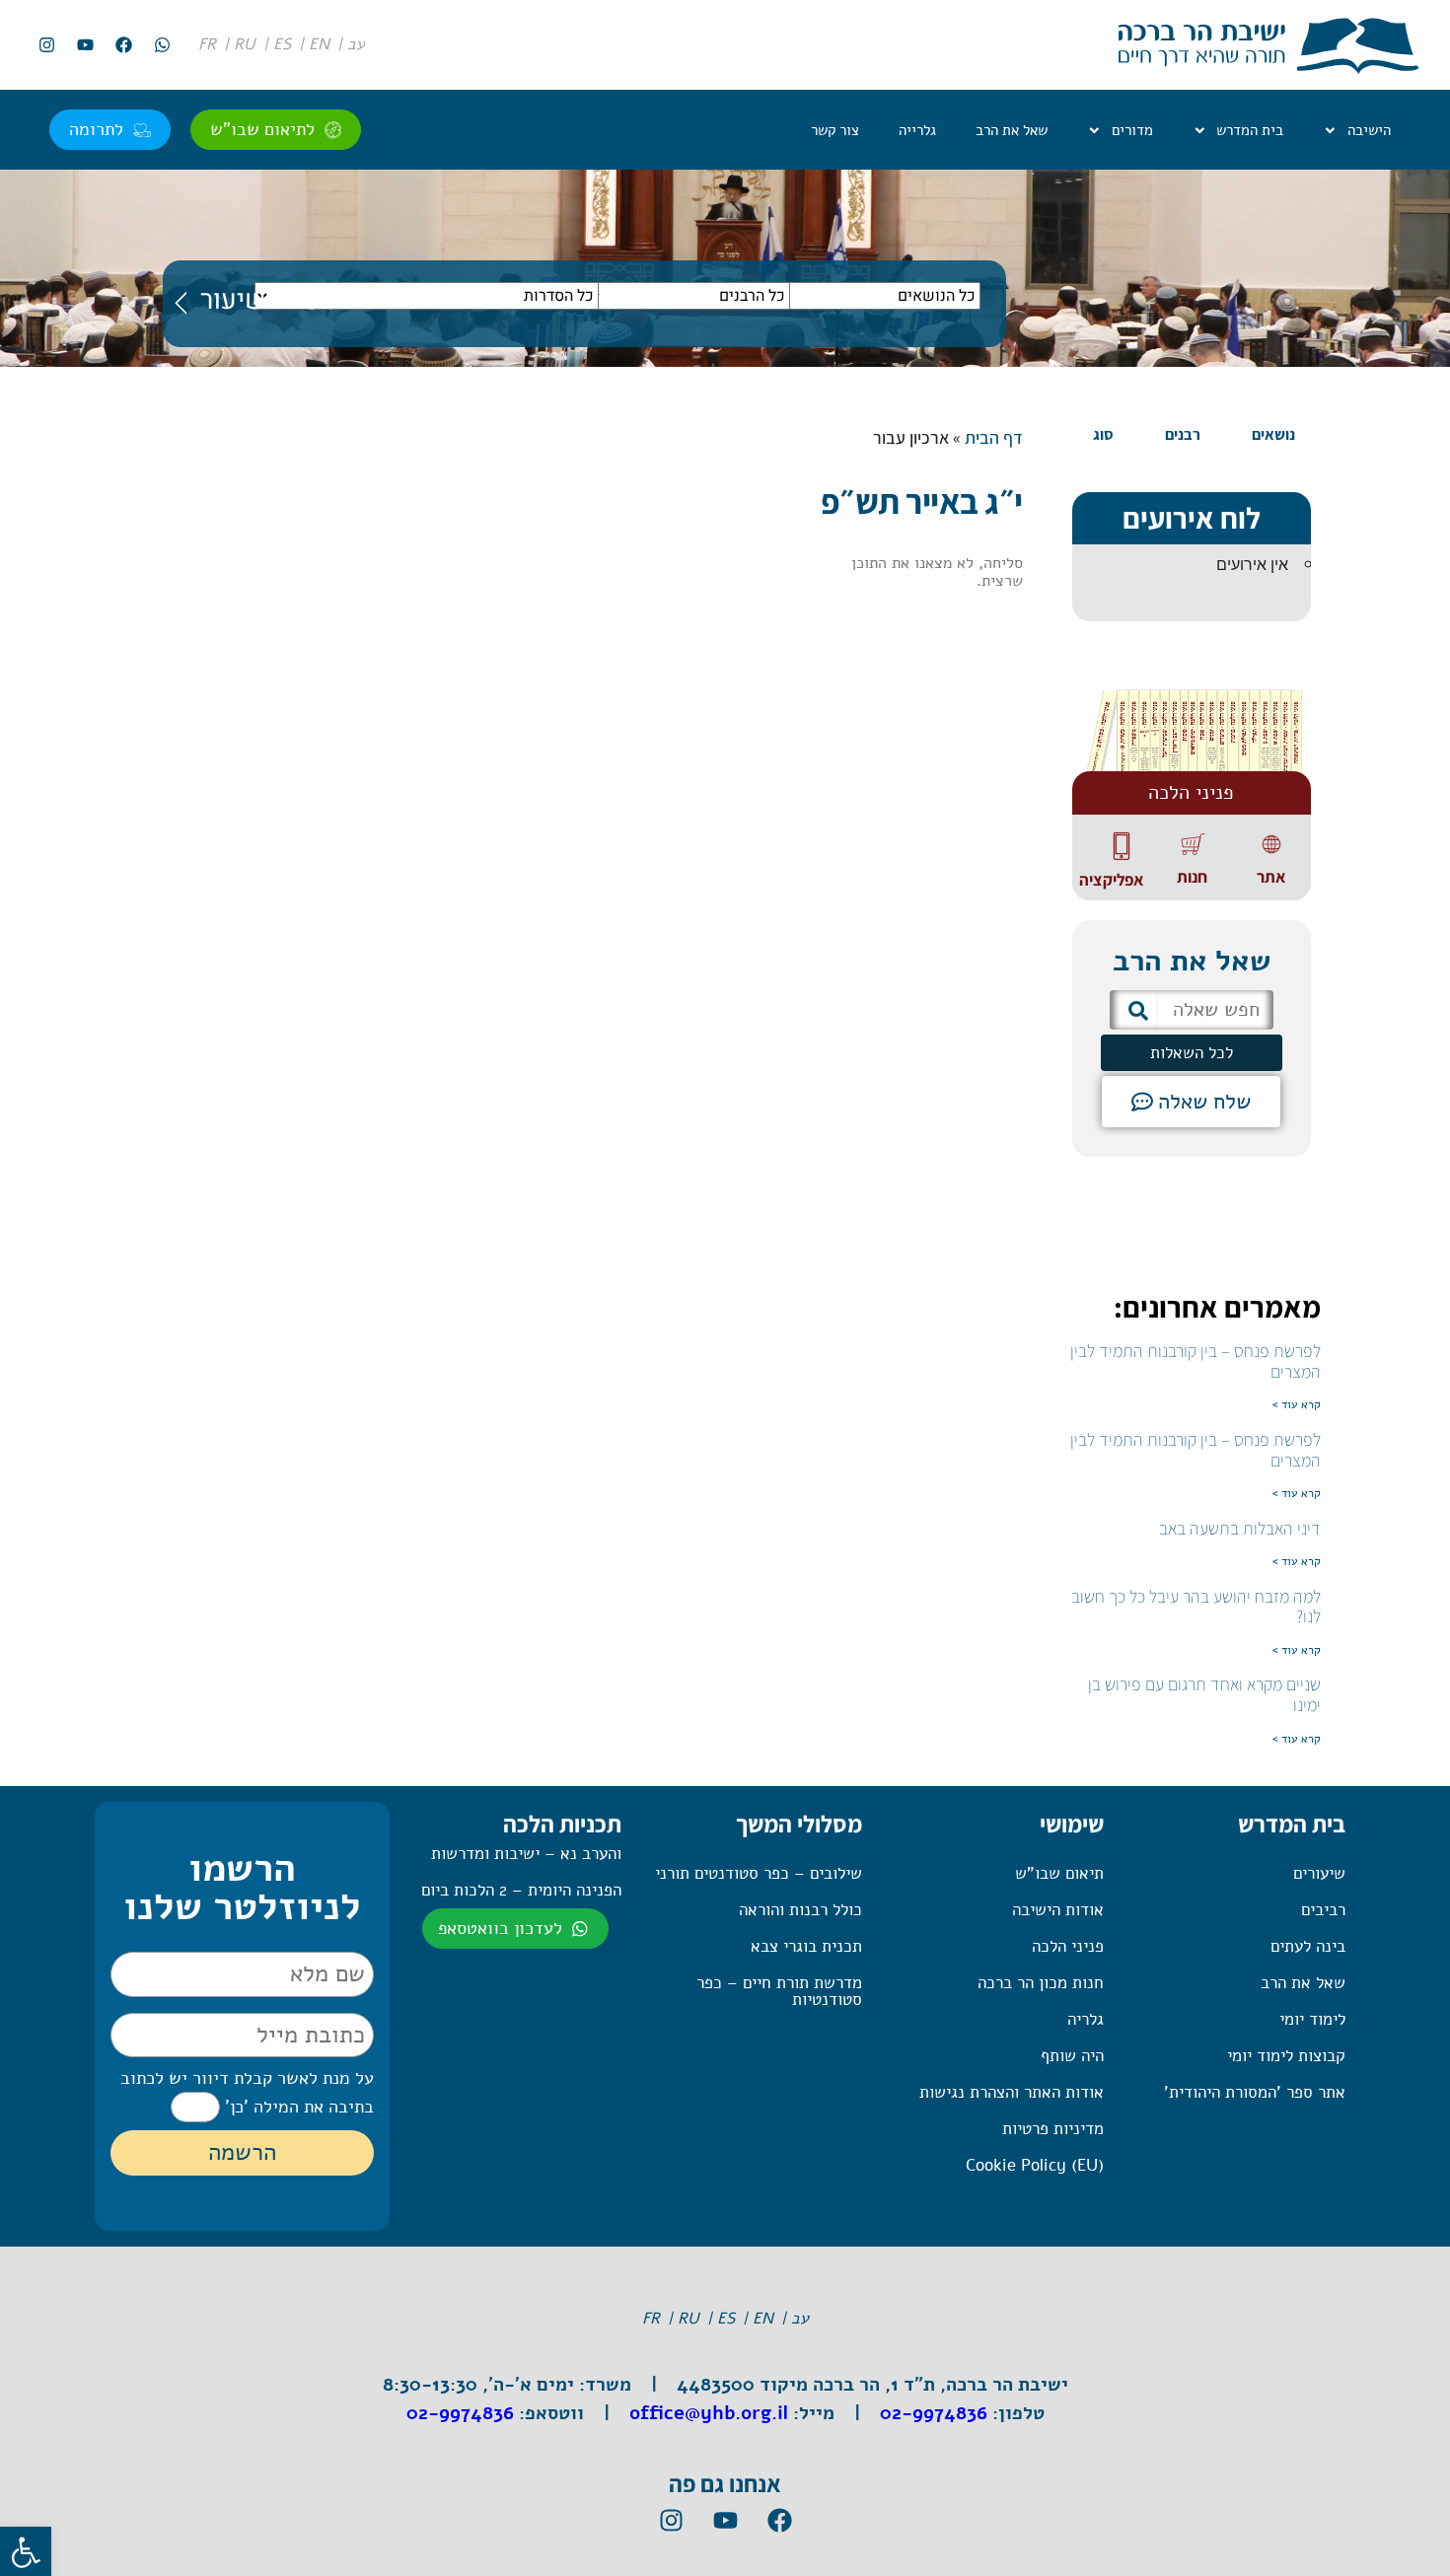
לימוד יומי (1312, 2019)
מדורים (1132, 130)
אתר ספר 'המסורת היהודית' (1255, 2092)
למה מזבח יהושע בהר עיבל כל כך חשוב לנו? (1196, 1607)
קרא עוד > (1297, 1404)
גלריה (1086, 2019)
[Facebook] (123, 45)
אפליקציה (1111, 880)
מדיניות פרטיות (1053, 2129)
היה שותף (1072, 2056)
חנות (1192, 877)
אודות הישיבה (1058, 1910)
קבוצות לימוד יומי (1286, 2056)
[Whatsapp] (162, 45)
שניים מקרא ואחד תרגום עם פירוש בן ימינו (1204, 1694)
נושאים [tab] (1273, 434)
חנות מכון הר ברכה (1041, 1983)
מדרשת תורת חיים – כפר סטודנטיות (779, 1991)
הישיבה (1369, 130)
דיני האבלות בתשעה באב (1240, 1528)
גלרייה (917, 130)
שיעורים (1319, 1873)
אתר (1271, 877)
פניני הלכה (1068, 1946)
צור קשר (835, 130)
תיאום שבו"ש (1059, 1873)
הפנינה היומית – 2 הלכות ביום (521, 1890)
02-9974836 (934, 2413)
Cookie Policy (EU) (1035, 2165)
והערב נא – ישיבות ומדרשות (526, 1854)
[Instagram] (46, 45)
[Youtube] (85, 45)
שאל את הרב (1012, 130)
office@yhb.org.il (709, 2413)
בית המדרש (1250, 130)
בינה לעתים (1308, 1946)
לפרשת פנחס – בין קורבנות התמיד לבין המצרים (1196, 1361)
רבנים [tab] (1183, 434)
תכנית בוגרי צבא (806, 1946)
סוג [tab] (1103, 434)
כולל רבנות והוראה (800, 1910)
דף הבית (994, 437)
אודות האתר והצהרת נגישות (1012, 2092)
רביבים (1323, 1910)
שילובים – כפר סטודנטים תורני (759, 1873)
